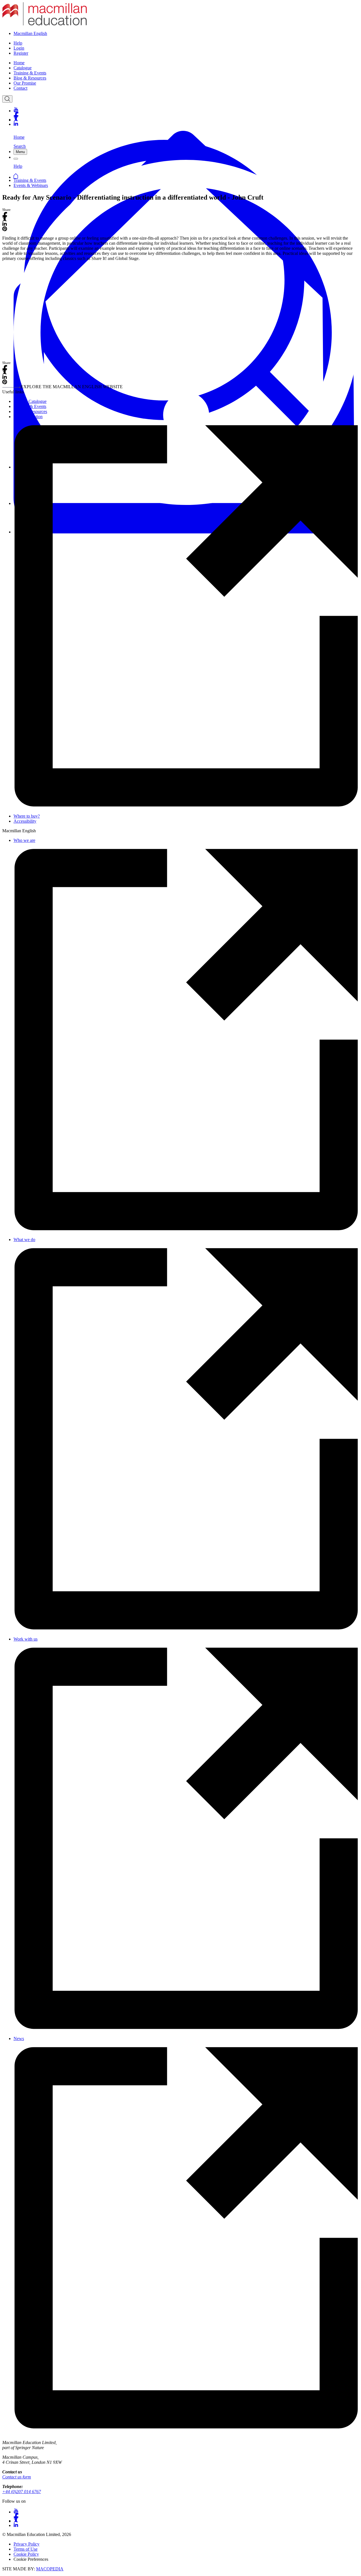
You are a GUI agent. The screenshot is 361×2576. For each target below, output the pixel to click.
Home (19, 63)
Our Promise (25, 83)
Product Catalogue (30, 401)
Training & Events (30, 73)
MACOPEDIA (50, 2569)
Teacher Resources (30, 411)
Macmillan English (30, 33)
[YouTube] (186, 110)
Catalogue (23, 68)
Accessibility (25, 821)
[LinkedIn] (186, 124)
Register (21, 53)
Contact (20, 88)
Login (19, 48)
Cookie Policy (26, 2554)
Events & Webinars (31, 185)
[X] (186, 119)
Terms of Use (26, 2549)
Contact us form (17, 2477)
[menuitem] (186, 63)
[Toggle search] (7, 99)
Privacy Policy (27, 2544)
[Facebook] (186, 114)
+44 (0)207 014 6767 (22, 2492)
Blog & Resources (30, 78)
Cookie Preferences (31, 2559)
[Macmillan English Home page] (45, 24)
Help (18, 43)
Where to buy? (27, 816)
